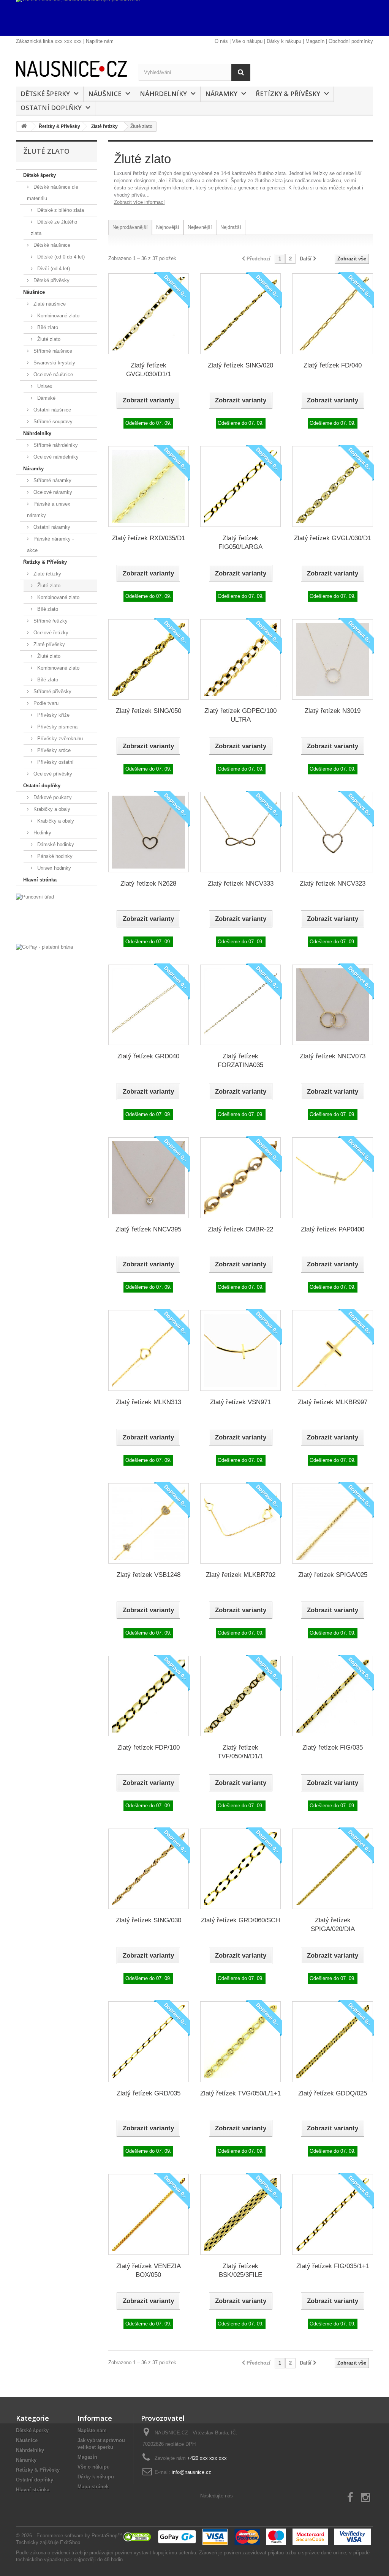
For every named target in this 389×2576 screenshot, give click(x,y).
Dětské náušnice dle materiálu (53, 193)
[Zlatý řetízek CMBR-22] (240, 1178)
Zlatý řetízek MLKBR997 (333, 1402)
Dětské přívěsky (51, 280)
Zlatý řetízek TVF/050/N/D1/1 (240, 1752)
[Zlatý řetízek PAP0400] (332, 1178)
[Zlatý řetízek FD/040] (332, 314)
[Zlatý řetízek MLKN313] (149, 1350)
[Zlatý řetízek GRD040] (149, 1005)
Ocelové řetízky (50, 633)
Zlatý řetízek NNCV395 (148, 1229)
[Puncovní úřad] (56, 917)
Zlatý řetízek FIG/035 (333, 1748)
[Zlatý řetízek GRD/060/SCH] (240, 1869)
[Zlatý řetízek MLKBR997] (332, 1350)
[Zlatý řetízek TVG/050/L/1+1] (240, 2042)
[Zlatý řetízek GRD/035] (149, 2042)
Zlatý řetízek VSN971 (240, 1402)
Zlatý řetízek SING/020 (240, 365)
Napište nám (100, 41)
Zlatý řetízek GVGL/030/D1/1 (149, 370)
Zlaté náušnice (49, 304)
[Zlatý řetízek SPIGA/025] (332, 1523)
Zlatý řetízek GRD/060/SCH (240, 1920)
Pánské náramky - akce (50, 545)
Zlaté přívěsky (48, 644)
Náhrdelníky (163, 94)
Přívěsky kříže (53, 715)
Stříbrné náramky (52, 480)
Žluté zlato (48, 339)
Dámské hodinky (55, 844)
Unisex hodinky (53, 868)
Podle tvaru (45, 703)
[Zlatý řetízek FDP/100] (149, 1696)
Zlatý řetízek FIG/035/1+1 (333, 2266)
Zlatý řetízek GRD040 (148, 1056)
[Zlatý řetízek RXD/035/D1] (149, 486)
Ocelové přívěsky (52, 774)
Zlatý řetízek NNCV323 (333, 884)
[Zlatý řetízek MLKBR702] (240, 1523)
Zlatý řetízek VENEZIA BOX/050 (149, 2270)
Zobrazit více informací (139, 202)
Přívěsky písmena (57, 727)
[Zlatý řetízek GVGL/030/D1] (332, 486)
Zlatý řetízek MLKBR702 (241, 1575)
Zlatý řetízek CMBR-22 (240, 1229)
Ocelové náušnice (52, 374)
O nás (221, 41)
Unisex (44, 386)
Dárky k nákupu (284, 41)
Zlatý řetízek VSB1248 (149, 1575)
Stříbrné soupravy (52, 422)
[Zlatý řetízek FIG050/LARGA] (240, 486)
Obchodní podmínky (351, 41)
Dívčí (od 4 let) (53, 269)
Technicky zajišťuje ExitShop (48, 2542)
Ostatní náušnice (51, 410)
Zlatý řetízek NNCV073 (333, 1056)
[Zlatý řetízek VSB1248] (149, 1523)
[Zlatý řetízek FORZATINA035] (240, 1005)
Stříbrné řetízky (50, 621)
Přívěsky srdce (53, 750)
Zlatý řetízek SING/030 (149, 1920)
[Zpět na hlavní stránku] (24, 127)
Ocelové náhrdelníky (55, 457)
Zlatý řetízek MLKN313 (149, 1402)
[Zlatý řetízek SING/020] (240, 314)
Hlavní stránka (40, 880)
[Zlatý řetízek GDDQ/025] (332, 2042)
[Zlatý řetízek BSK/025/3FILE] (240, 2214)
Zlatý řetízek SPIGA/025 (333, 1575)
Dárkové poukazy (52, 797)
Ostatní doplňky (51, 108)
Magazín (315, 41)
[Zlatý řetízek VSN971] (240, 1350)
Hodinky (42, 833)
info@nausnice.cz (191, 2472)
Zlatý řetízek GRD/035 (149, 2093)
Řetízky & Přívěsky (288, 94)
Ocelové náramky (52, 492)
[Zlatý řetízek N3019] (332, 659)
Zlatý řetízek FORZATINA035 (240, 1061)
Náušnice (105, 94)
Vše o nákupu (247, 41)
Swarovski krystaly (54, 363)
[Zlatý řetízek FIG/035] (332, 1696)
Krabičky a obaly (51, 809)
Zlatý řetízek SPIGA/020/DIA (333, 1925)
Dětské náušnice (51, 245)
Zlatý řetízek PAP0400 (333, 1229)
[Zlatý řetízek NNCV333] (240, 832)
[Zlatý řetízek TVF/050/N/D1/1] (240, 1696)
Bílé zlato (47, 327)
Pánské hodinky (54, 856)
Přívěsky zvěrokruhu (59, 739)
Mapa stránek (93, 2487)
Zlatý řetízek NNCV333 (241, 884)
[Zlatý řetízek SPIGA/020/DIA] (332, 1869)
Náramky (221, 94)
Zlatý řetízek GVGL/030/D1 (333, 538)
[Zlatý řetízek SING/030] (149, 1869)
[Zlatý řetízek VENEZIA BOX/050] (149, 2214)
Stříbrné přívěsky (52, 691)
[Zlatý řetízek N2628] (149, 832)
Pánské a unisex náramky (49, 510)
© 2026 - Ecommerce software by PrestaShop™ (69, 2536)
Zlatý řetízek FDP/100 (149, 1748)
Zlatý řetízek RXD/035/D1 (149, 538)
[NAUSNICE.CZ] (72, 69)
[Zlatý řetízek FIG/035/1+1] (332, 2214)
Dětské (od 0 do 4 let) (60, 257)
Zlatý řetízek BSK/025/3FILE (240, 2270)
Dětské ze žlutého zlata (54, 228)
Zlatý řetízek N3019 (333, 711)
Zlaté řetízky (47, 574)
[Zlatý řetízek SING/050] (149, 659)
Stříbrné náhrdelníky (55, 445)
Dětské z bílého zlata (60, 210)
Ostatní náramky (51, 527)
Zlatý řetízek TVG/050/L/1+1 (240, 2093)
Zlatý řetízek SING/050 (149, 711)
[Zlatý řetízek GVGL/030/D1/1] (149, 314)
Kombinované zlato (58, 316)
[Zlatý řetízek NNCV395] (149, 1178)
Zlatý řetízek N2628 (148, 884)
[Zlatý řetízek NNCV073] (332, 1005)
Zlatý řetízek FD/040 (333, 365)
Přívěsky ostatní (55, 762)
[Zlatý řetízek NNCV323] (332, 832)
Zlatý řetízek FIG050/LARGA (240, 542)
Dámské (46, 398)
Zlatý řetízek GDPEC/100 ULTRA (240, 715)
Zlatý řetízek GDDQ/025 (333, 2093)
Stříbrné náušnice (52, 351)
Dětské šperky (45, 94)
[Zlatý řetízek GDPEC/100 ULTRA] (240, 659)
